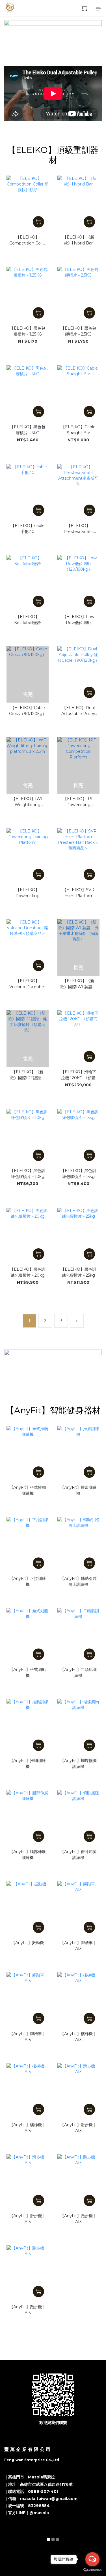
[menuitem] (29, 1321)
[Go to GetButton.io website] (92, 2570)
